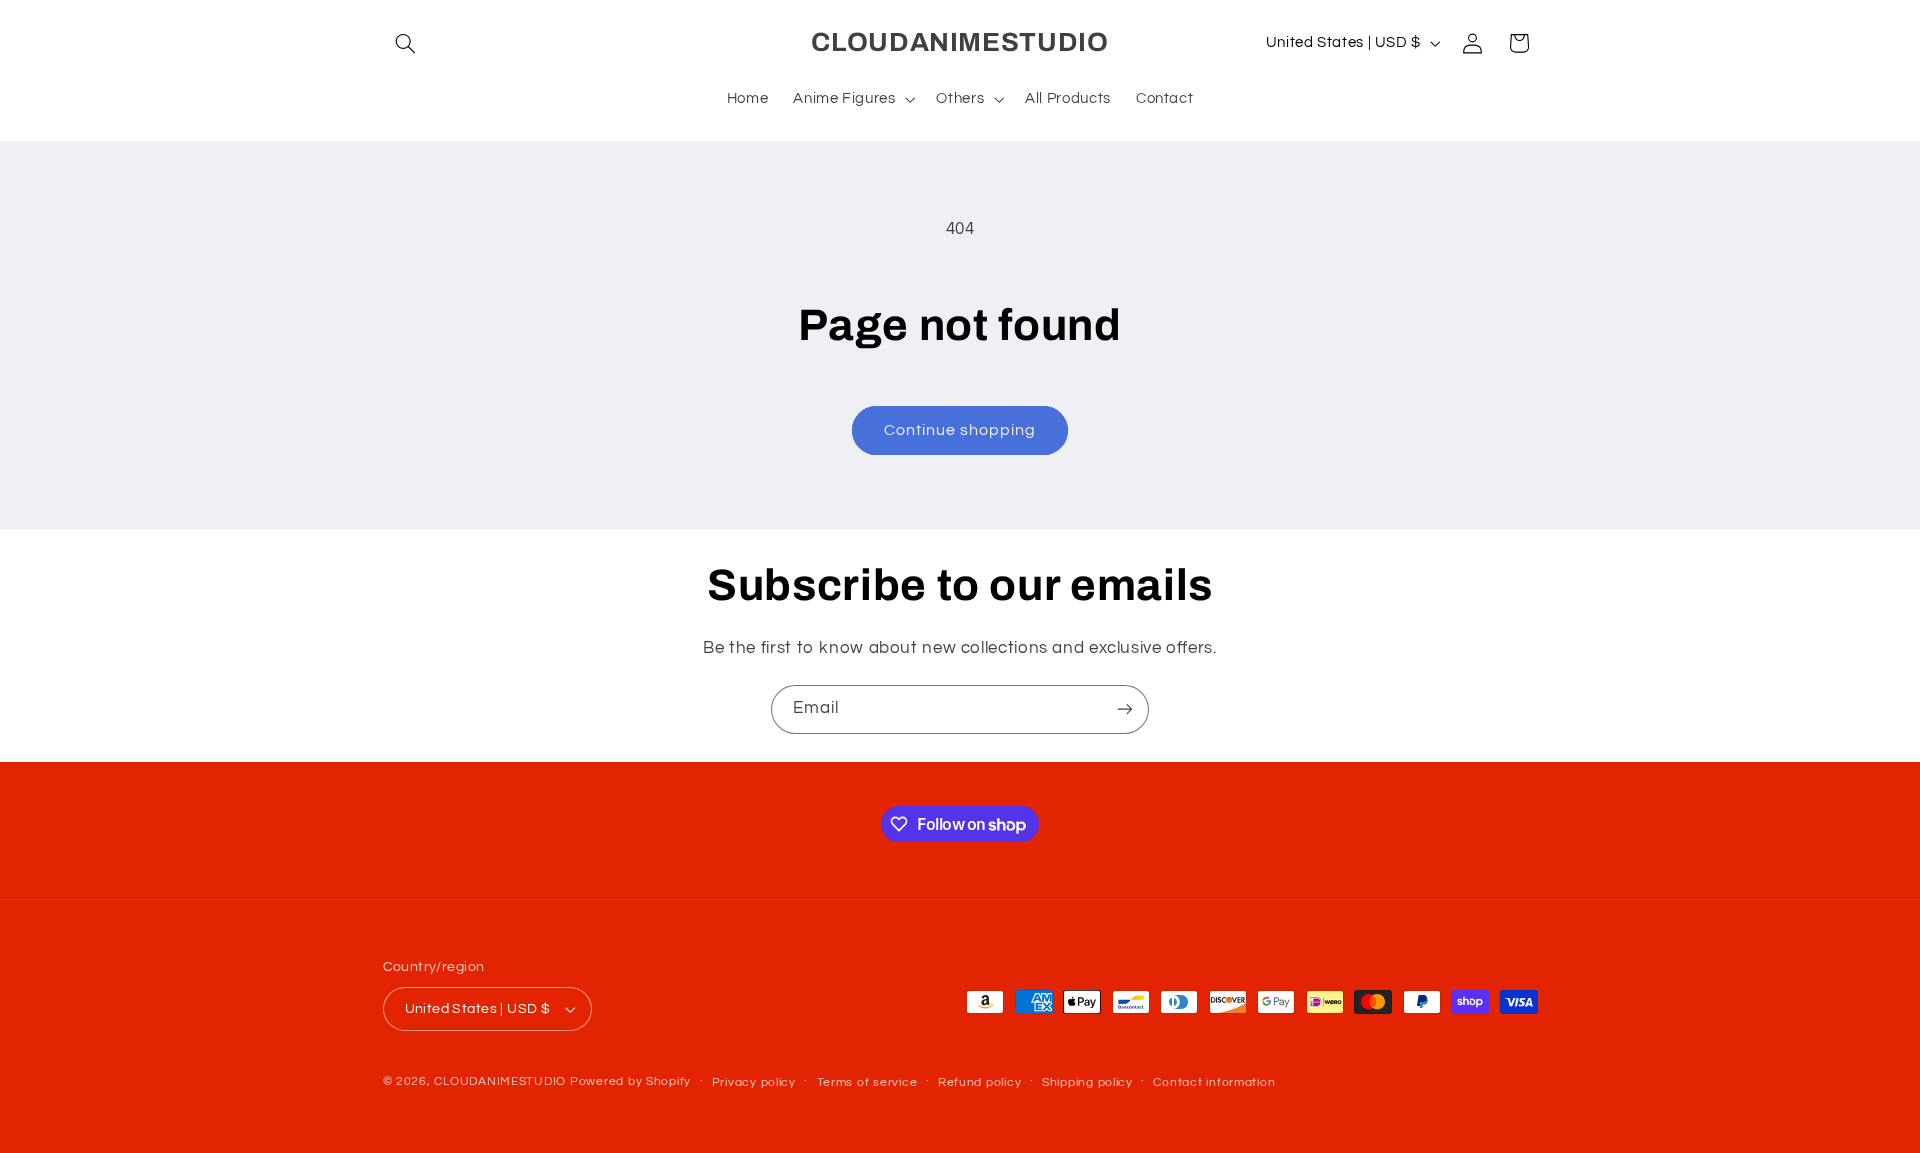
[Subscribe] (1125, 709)
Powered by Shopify (630, 1081)
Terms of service (867, 1082)
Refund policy (980, 1082)
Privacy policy (754, 1082)
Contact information (1214, 1082)
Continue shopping (960, 430)
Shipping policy (1087, 1082)
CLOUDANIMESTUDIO (500, 1081)
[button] (406, 43)
